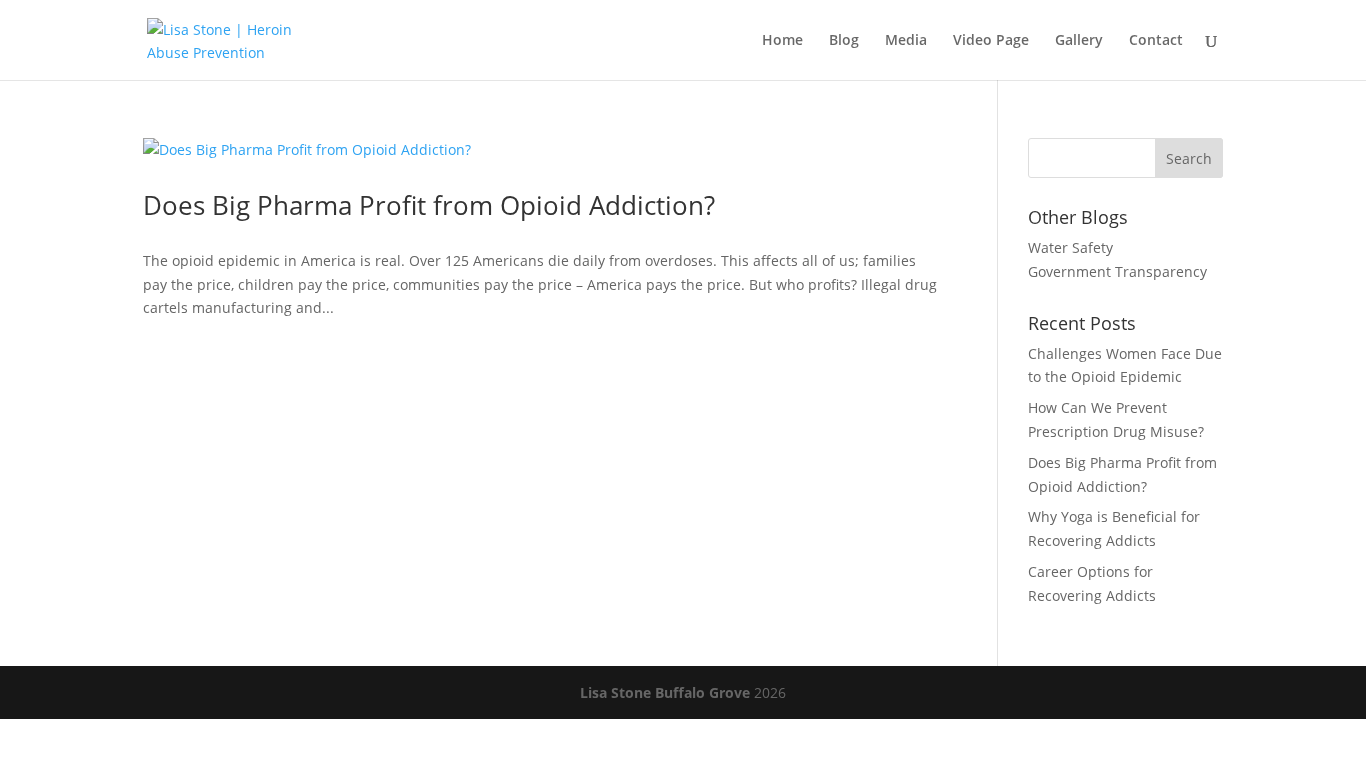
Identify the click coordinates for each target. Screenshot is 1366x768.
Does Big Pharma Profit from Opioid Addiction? (429, 205)
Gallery (1079, 41)
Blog (844, 41)
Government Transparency (1117, 271)
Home (782, 41)
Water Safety (1070, 247)
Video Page (991, 41)
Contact (1156, 41)
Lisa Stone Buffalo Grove (665, 692)
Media (906, 41)
